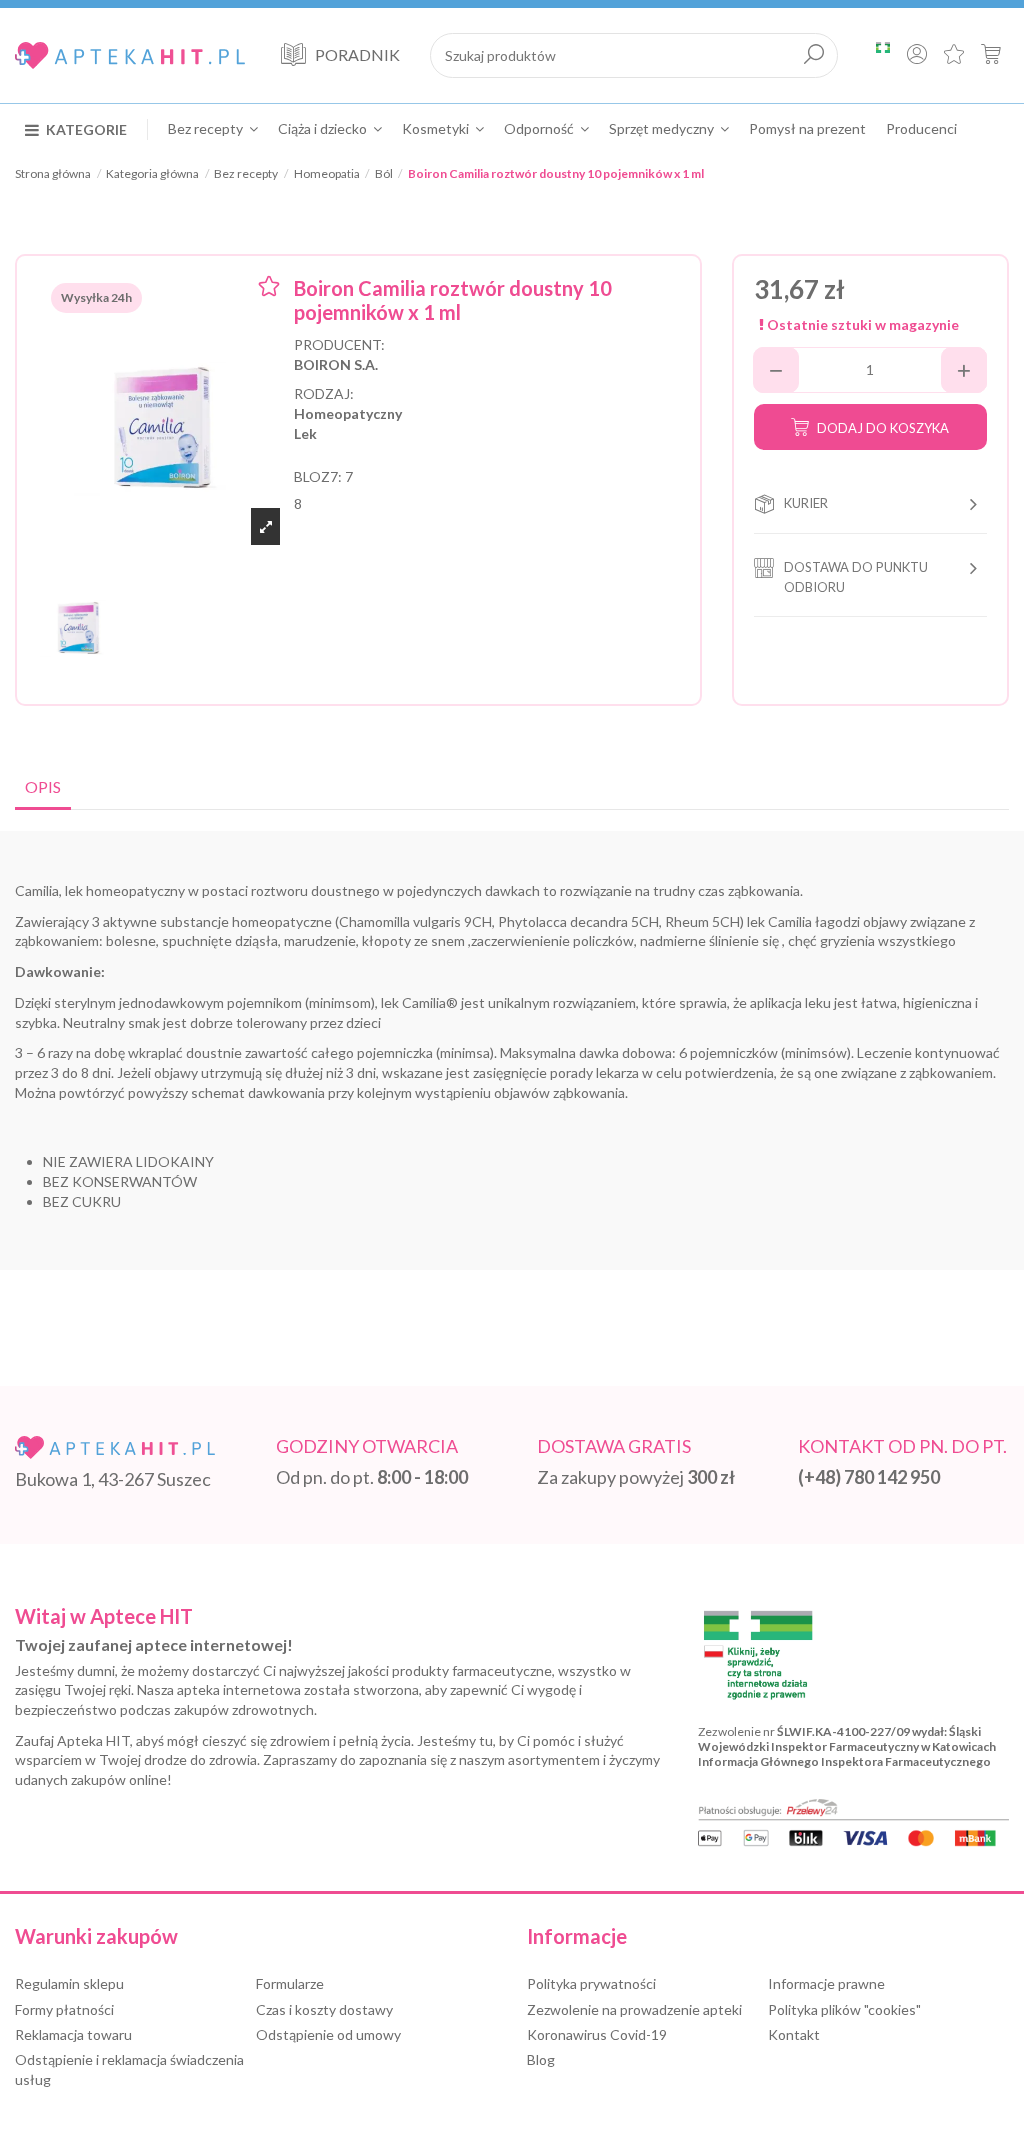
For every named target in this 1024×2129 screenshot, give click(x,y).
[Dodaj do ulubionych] (269, 288)
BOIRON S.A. (336, 364)
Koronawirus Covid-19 (597, 2034)
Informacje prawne (826, 1983)
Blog (541, 2059)
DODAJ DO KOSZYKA (883, 428)
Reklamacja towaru (73, 2034)
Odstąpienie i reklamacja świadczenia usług (129, 2069)
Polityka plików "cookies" (844, 2009)
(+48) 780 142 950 (869, 1477)
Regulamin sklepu (69, 1983)
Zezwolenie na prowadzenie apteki (634, 2009)
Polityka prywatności (591, 1983)
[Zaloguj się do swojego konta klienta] (917, 56)
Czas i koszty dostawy (324, 2009)
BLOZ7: (318, 476)
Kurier (806, 503)
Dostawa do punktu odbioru (856, 577)
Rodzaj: (324, 393)
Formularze (290, 1983)
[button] (86, 129)
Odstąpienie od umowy (328, 2034)
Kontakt (794, 2034)
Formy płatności (64, 2009)
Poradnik (357, 54)
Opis (43, 786)
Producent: (339, 344)
